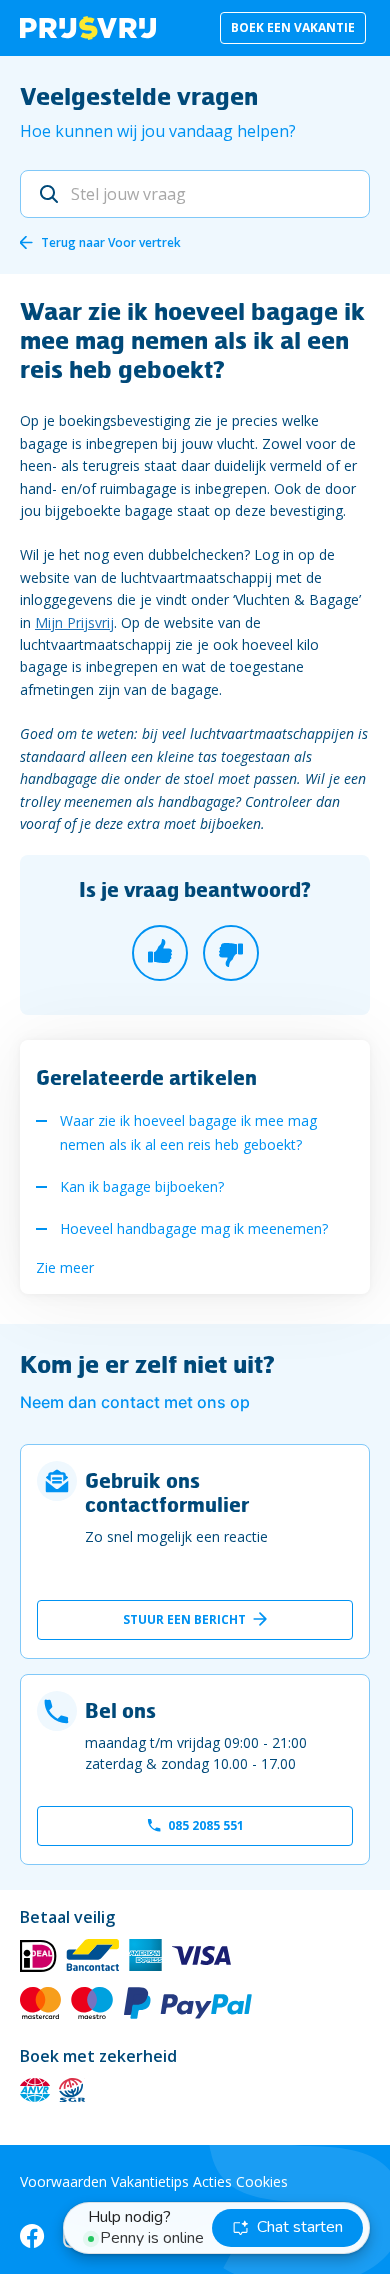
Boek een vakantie (293, 27)
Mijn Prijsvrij (74, 622)
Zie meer (65, 1267)
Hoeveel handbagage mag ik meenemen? (194, 1228)
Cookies (262, 2181)
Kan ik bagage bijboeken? (142, 1186)
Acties (212, 2181)
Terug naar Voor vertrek (111, 242)
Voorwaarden (63, 2181)
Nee (231, 953)
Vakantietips (150, 2181)
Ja (160, 953)
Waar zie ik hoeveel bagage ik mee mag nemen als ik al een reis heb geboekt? (188, 1132)
